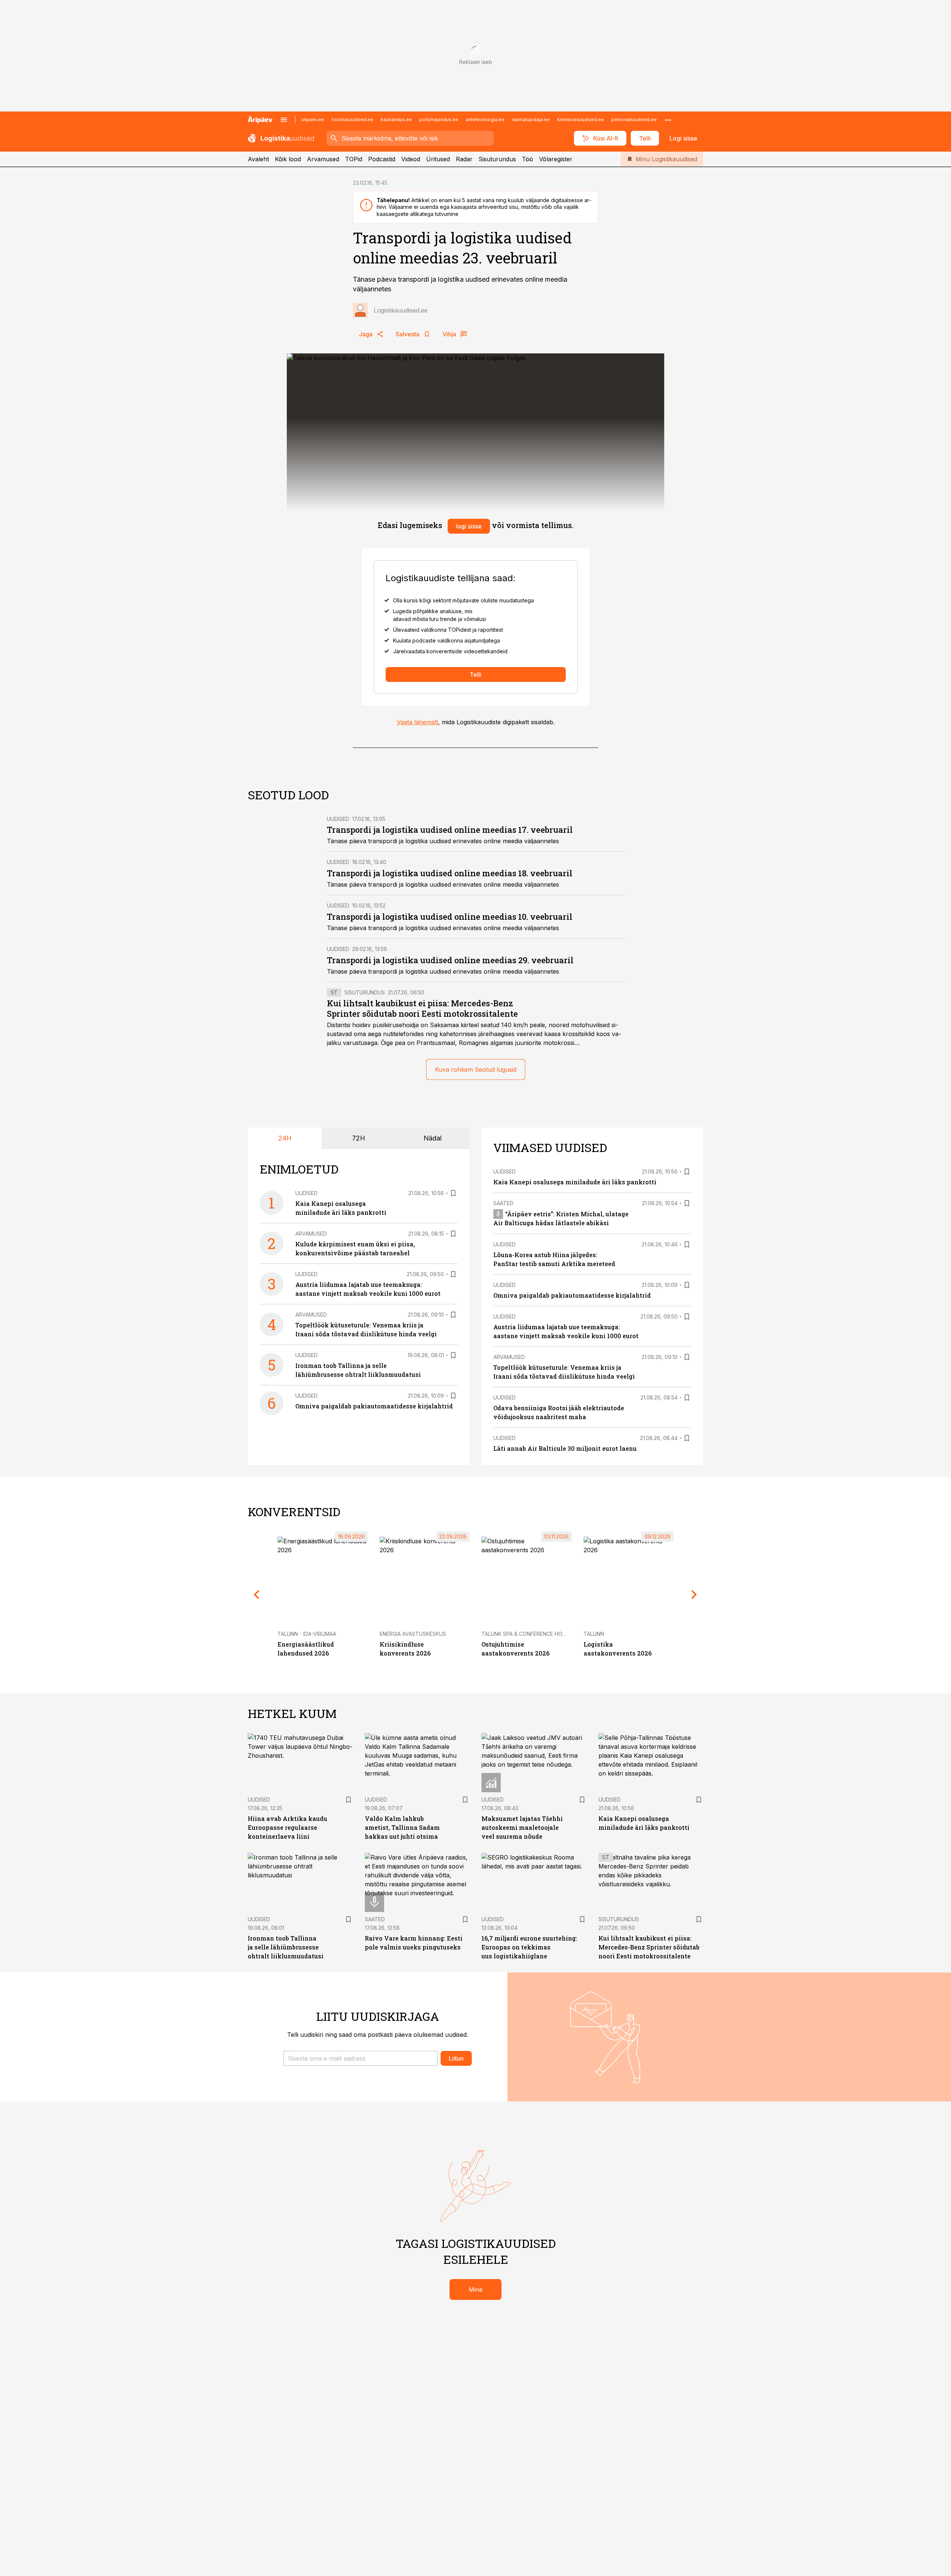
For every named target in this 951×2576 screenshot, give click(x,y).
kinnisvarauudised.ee (581, 119)
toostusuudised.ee (353, 119)
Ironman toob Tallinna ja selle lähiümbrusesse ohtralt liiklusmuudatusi (286, 1947)
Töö (528, 159)
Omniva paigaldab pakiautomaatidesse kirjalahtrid (374, 1406)
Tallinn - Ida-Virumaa (307, 1634)
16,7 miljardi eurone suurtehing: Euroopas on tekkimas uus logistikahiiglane (529, 1947)
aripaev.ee (313, 119)
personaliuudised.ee (634, 119)
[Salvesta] (453, 1193)
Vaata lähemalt (417, 722)
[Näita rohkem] (668, 120)
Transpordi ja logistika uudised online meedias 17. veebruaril (450, 830)
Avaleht (258, 159)
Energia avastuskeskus (413, 1634)
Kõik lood (288, 159)
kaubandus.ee (396, 119)
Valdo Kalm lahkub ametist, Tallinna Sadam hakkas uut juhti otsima (402, 1827)
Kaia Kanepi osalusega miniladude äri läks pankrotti (575, 1182)
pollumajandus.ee (439, 119)
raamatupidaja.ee (531, 119)
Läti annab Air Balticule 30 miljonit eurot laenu (565, 1448)
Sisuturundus (497, 159)
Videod (411, 159)
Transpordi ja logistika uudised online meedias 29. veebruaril (450, 960)
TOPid (354, 159)
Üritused (438, 159)
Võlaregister (556, 159)
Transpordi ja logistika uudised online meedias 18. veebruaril (450, 873)
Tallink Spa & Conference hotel (527, 1634)
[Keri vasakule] (257, 1595)
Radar (464, 159)
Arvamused (323, 159)
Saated (503, 1203)
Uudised (338, 819)
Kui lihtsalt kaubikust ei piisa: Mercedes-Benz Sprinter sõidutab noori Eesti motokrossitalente (422, 1008)
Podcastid (382, 159)
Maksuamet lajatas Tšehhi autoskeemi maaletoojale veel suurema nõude (522, 1827)
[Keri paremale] (694, 1595)
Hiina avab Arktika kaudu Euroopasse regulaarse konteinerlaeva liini (288, 1827)
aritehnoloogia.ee (485, 119)
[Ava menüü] (284, 120)
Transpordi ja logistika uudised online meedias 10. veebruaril (450, 917)
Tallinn (594, 1634)
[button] (361, 2058)
